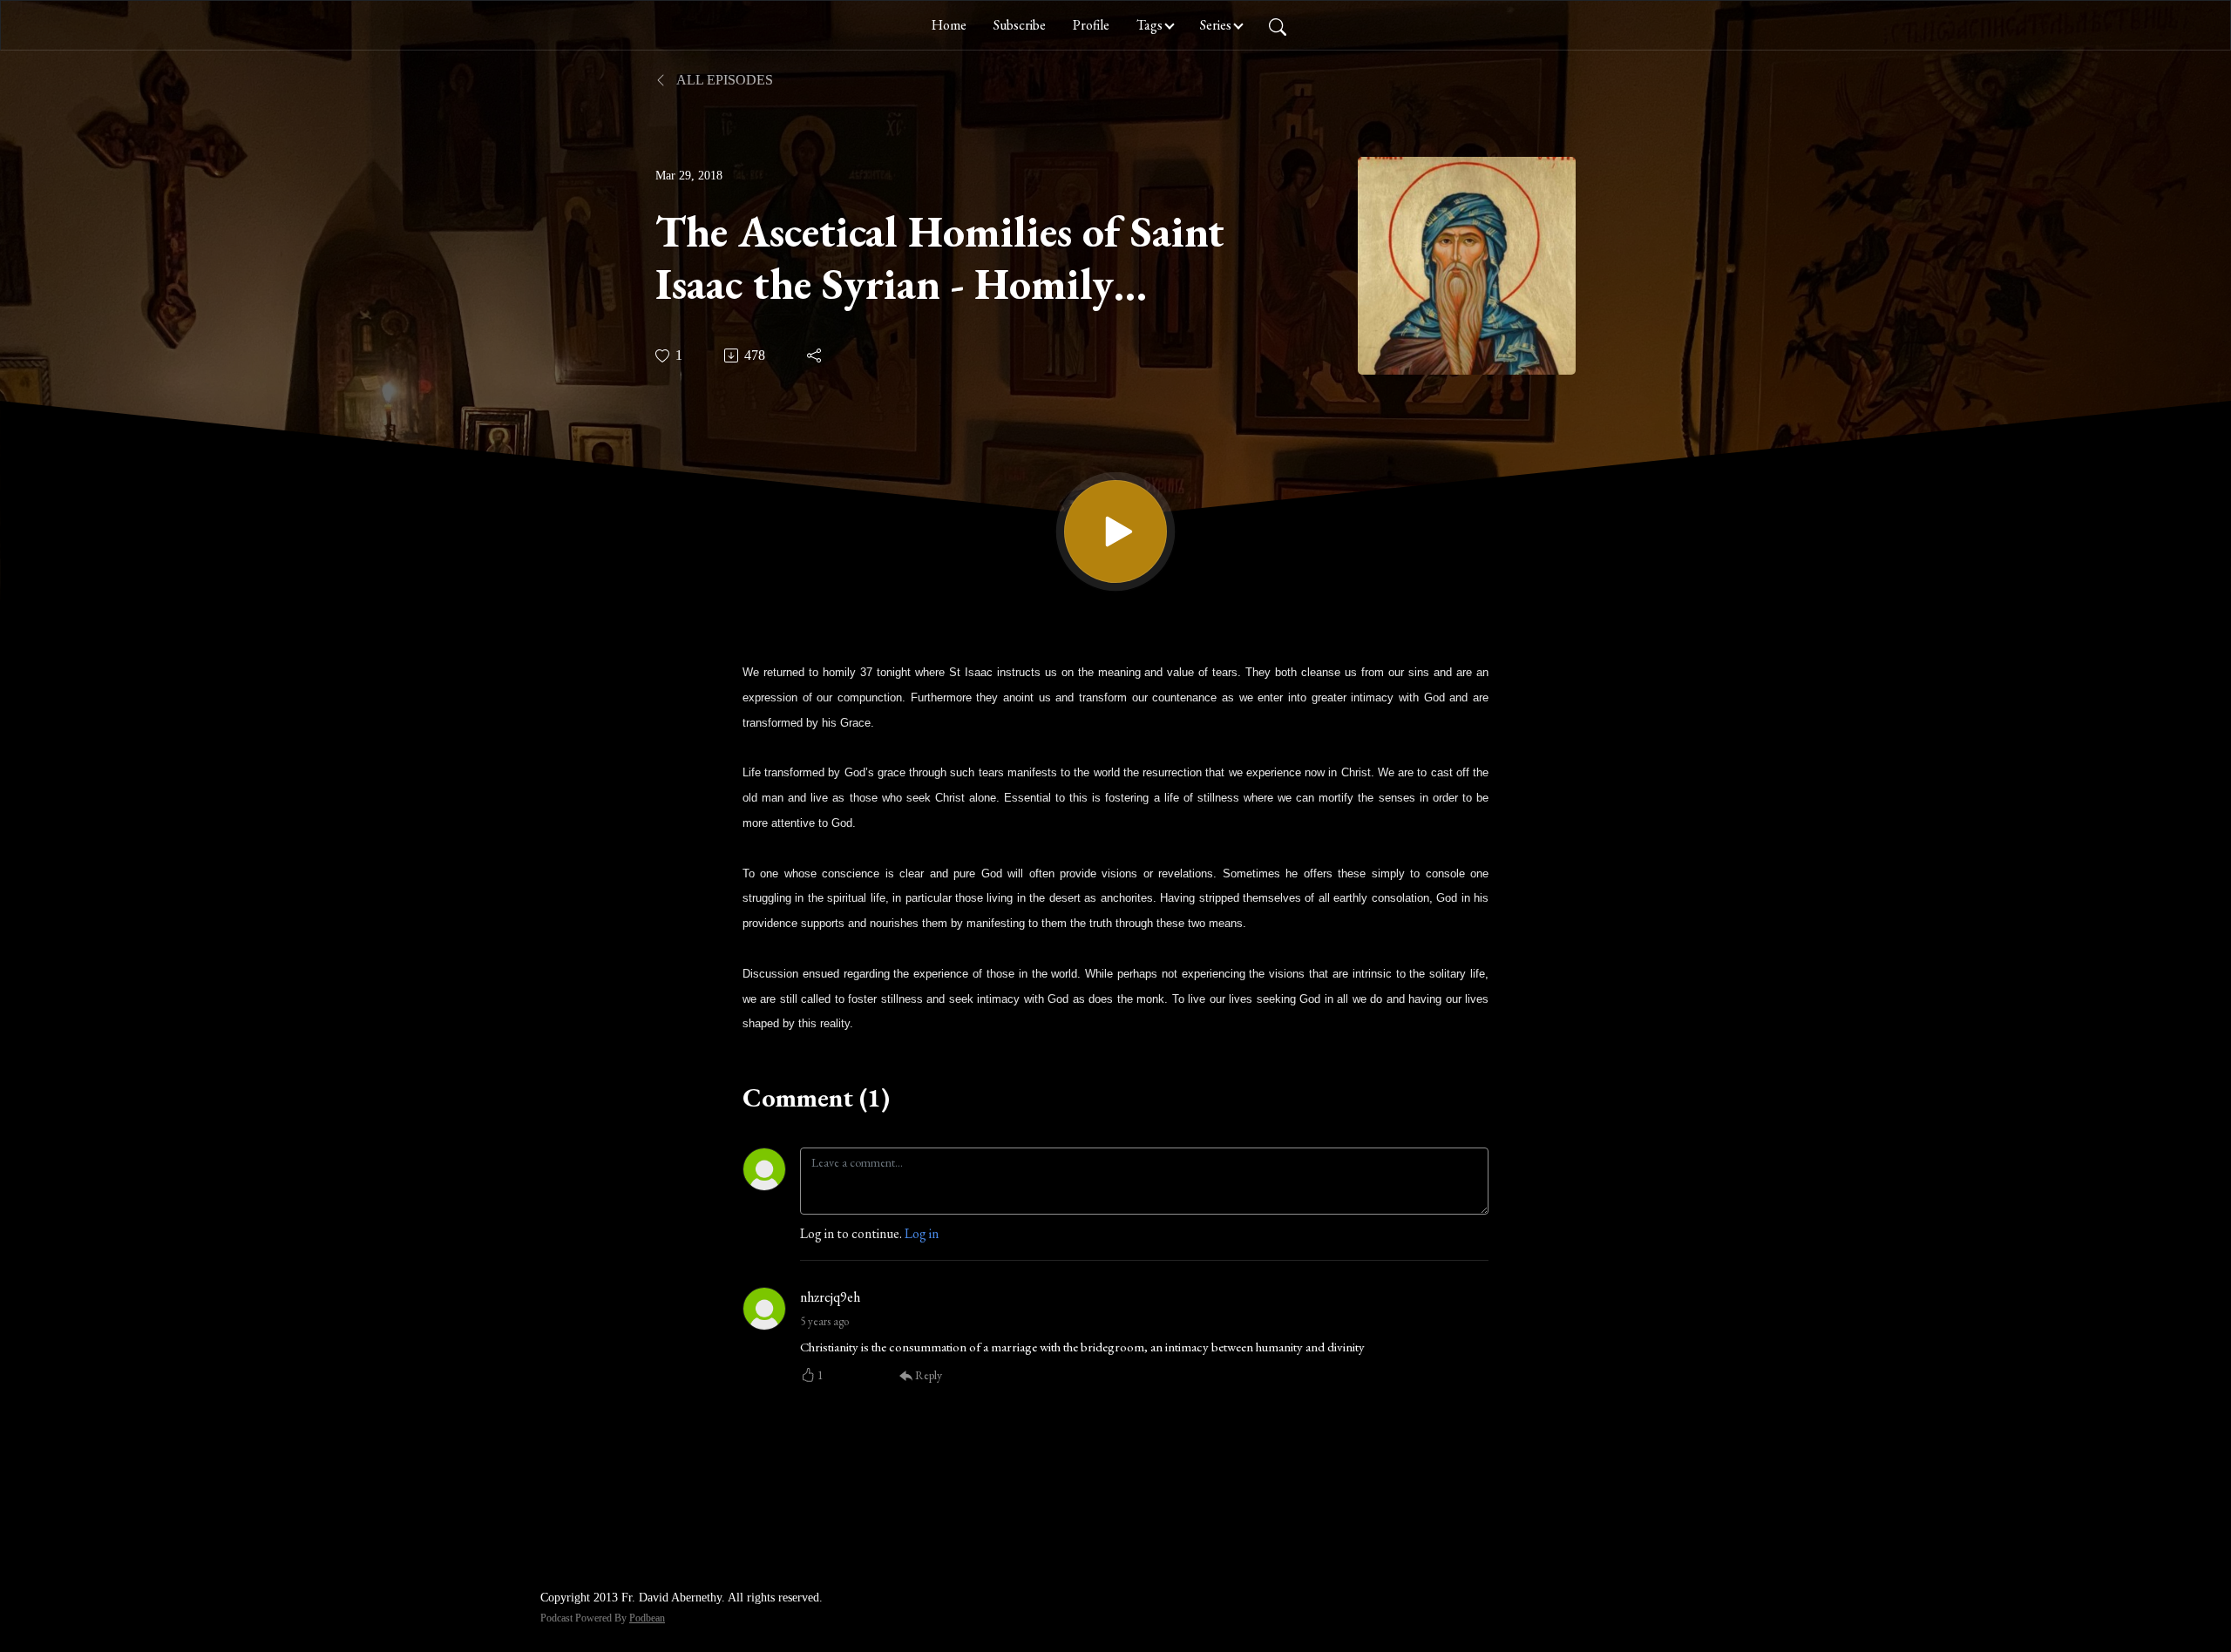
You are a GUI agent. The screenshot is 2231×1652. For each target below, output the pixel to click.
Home (949, 25)
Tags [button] (1149, 25)
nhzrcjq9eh (830, 1297)
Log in (922, 1233)
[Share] (815, 355)
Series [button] (1216, 25)
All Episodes (723, 80)
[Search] (1278, 25)
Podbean (647, 1618)
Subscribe (1020, 25)
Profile (1091, 25)
